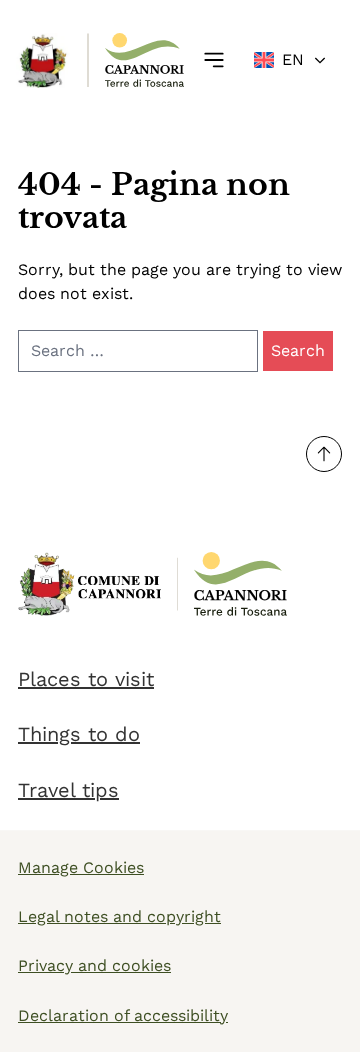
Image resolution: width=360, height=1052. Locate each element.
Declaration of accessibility (123, 1015)
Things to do (79, 734)
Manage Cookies (81, 867)
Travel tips (68, 790)
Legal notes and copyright (119, 916)
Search (298, 350)
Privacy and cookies (94, 965)
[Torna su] (324, 454)
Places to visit (86, 679)
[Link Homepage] (43, 60)
